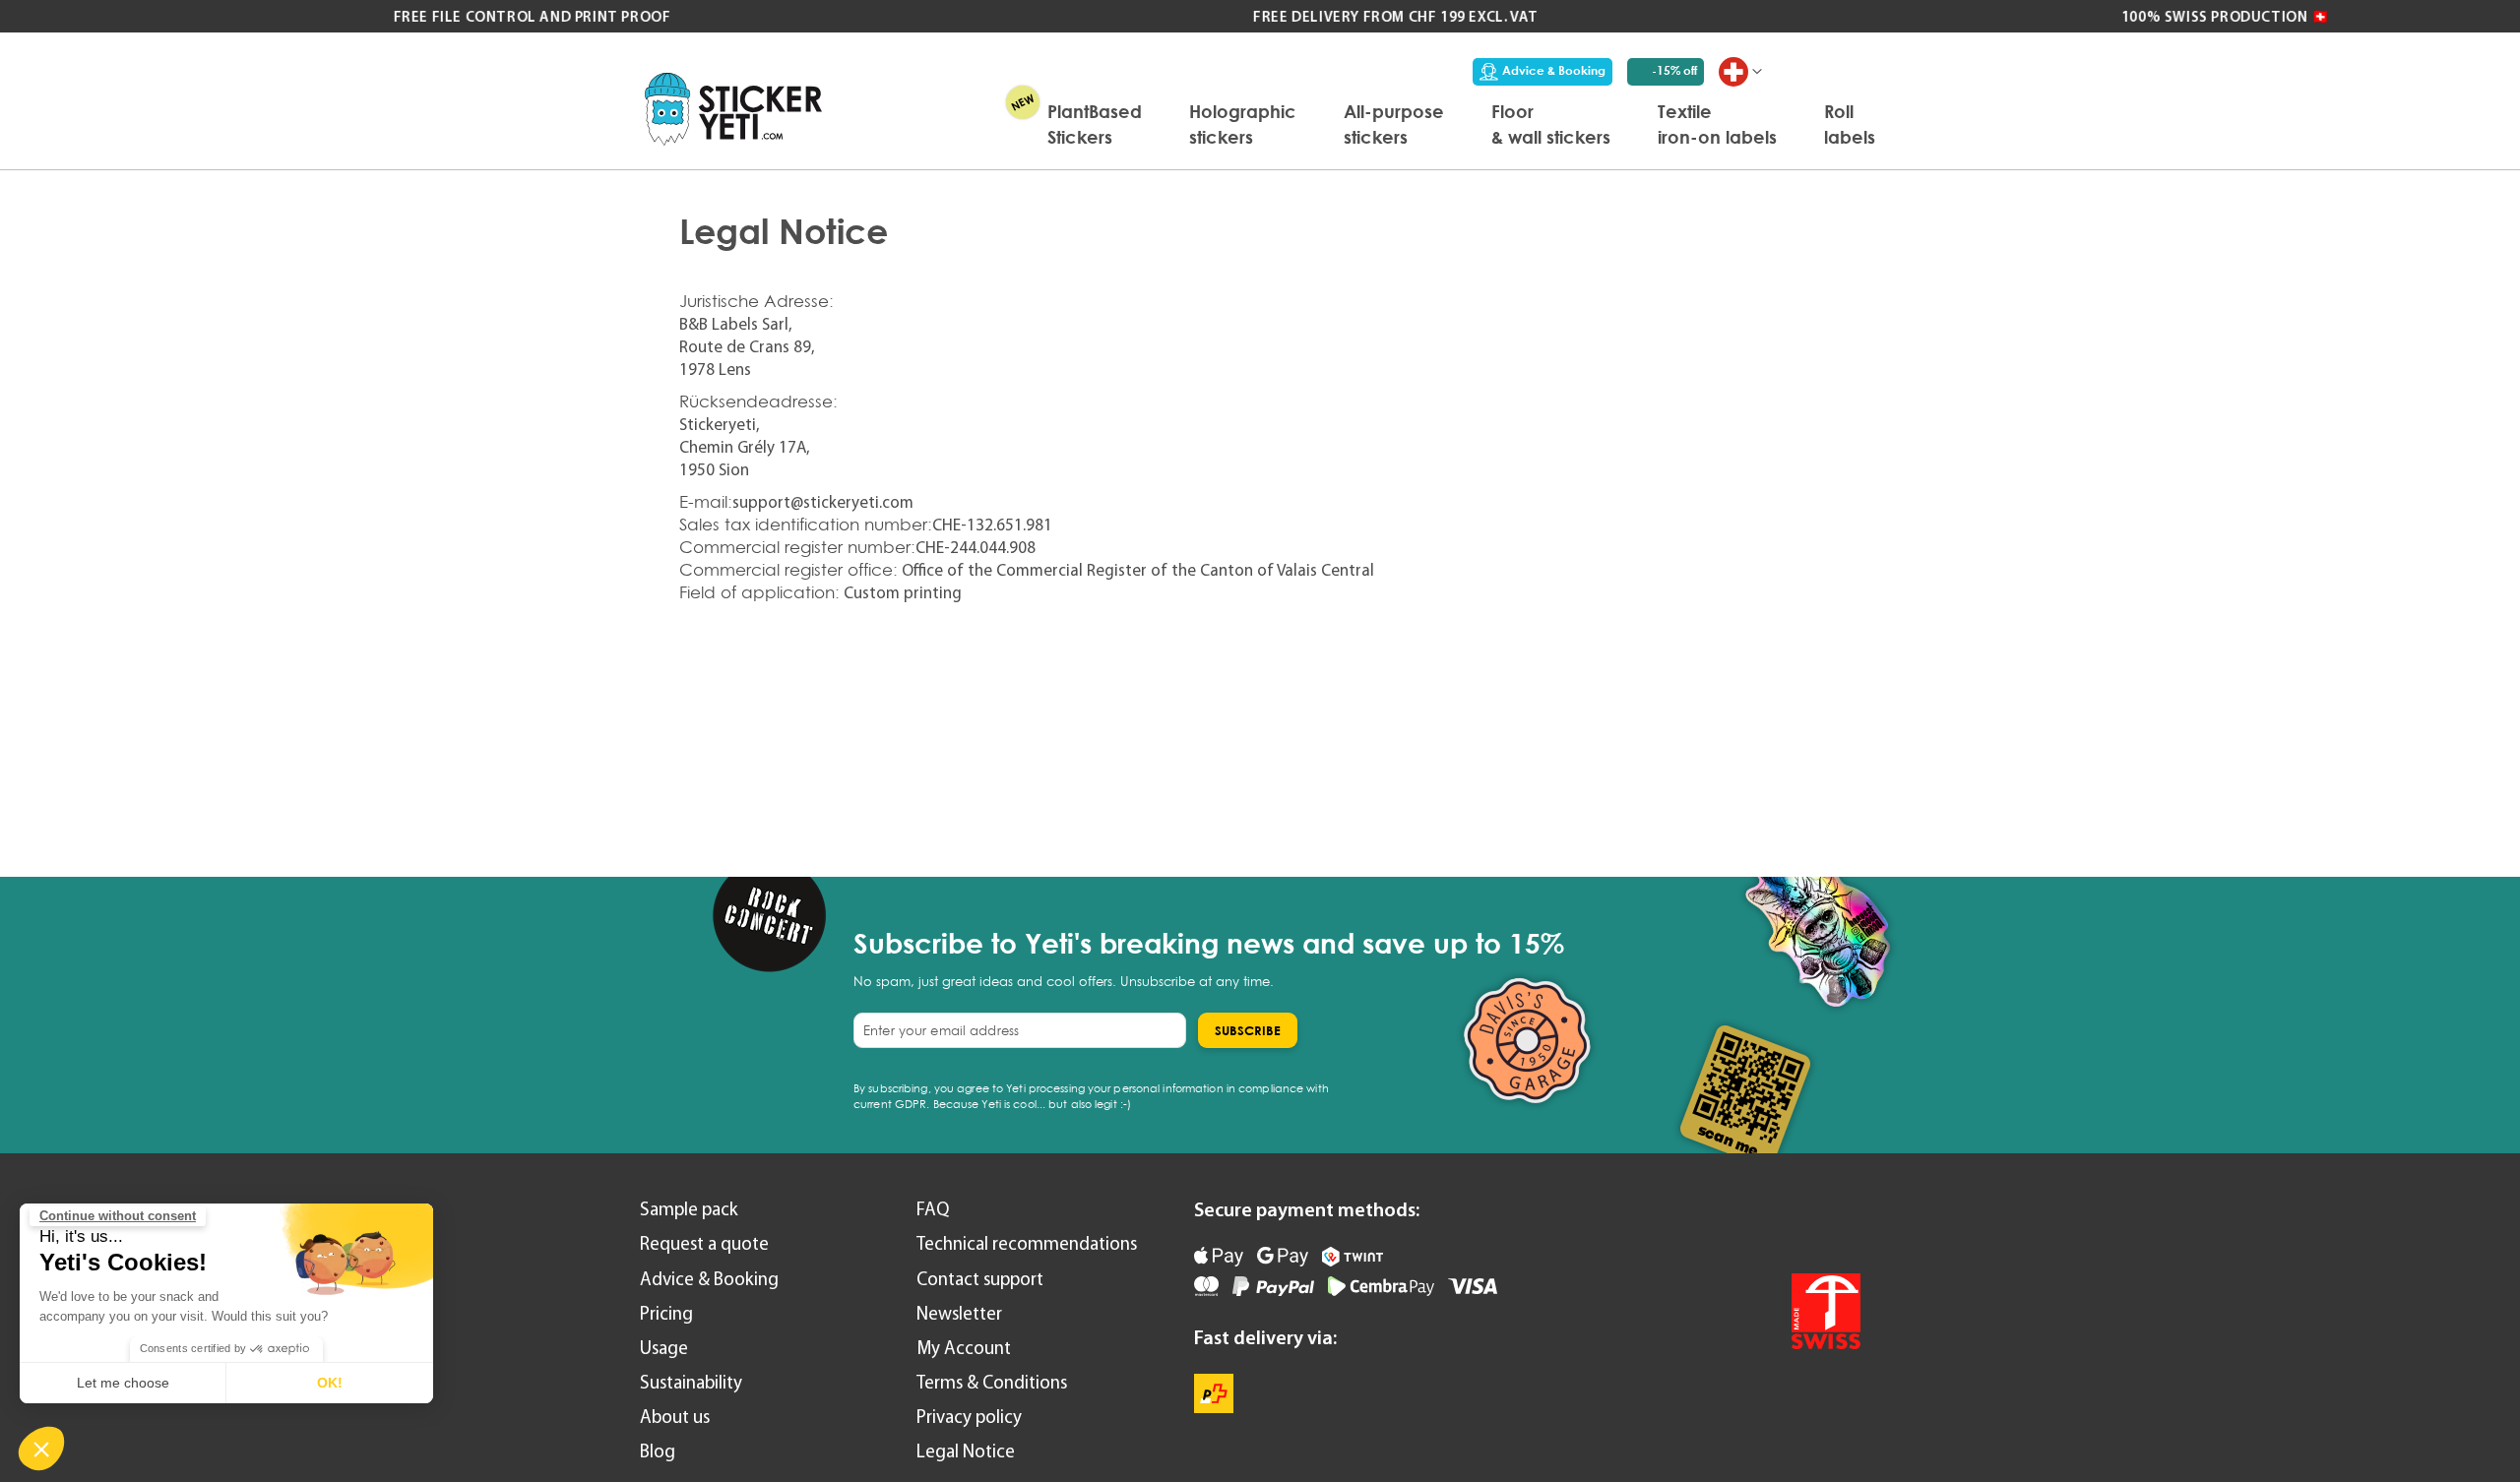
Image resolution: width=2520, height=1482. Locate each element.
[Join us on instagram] (1839, 1223)
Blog (658, 1451)
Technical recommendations (1027, 1243)
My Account (964, 1348)
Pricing (666, 1313)
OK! (330, 1383)
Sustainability (691, 1382)
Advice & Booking (1554, 70)
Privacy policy (969, 1417)
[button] (41, 1449)
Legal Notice (966, 1451)
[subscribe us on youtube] (1735, 1223)
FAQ (933, 1209)
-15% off (1674, 70)
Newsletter (959, 1313)
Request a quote (704, 1243)
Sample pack (689, 1209)
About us (675, 1417)
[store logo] (733, 109)
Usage (664, 1348)
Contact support (980, 1279)
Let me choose (123, 1383)
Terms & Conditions (992, 1382)
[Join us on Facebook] (1787, 1223)
